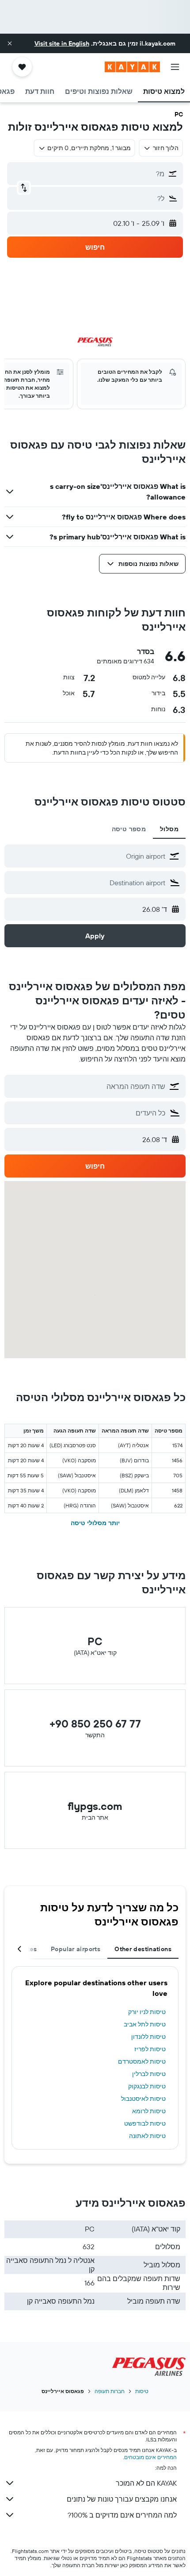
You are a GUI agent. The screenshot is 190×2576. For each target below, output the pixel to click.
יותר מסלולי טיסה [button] (95, 1523)
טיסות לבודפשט (145, 2123)
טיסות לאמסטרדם (142, 2061)
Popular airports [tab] (76, 1949)
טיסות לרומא (149, 2111)
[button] (10, 43)
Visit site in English (62, 43)
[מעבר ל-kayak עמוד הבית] (132, 67)
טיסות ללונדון (148, 2037)
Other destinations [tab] (143, 1949)
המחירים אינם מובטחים (150, 2457)
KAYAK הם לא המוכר (146, 2483)
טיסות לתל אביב (145, 2024)
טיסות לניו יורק (147, 2012)
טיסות (142, 2391)
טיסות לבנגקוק (147, 2086)
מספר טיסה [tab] (129, 829)
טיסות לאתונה (147, 2136)
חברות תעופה (110, 2391)
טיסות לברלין (149, 2074)
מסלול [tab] (169, 829)
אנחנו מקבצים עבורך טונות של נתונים (122, 2499)
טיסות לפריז (150, 2049)
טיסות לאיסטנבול (143, 2099)
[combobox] (87, 856)
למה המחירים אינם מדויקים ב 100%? (122, 2515)
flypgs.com (95, 1806)
